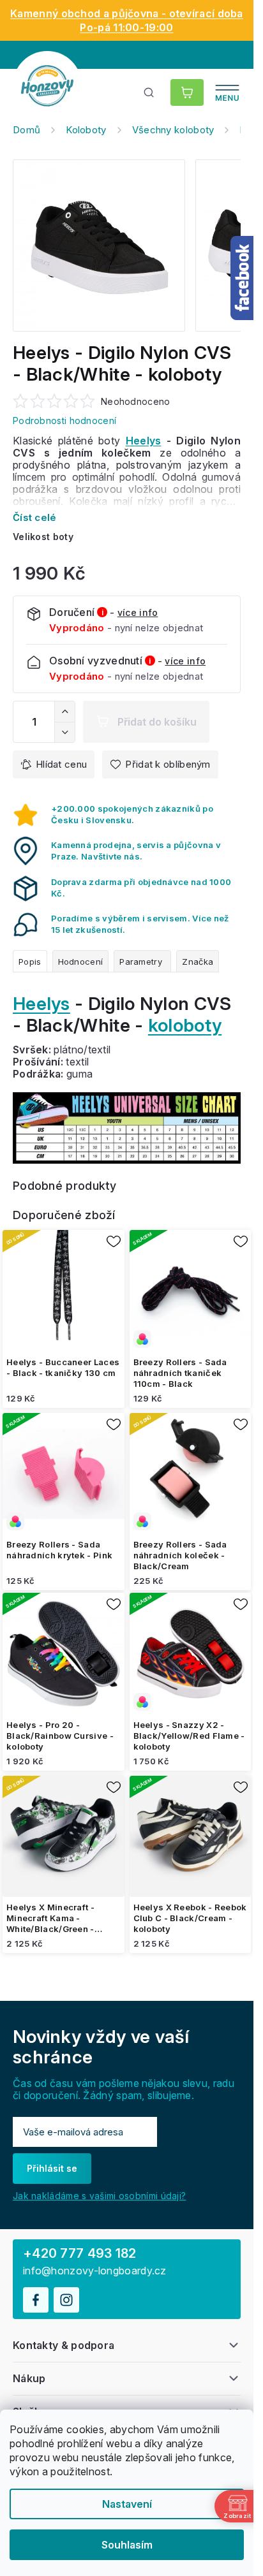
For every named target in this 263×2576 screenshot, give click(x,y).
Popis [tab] (30, 962)
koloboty (185, 1025)
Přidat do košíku (157, 722)
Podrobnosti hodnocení (64, 421)
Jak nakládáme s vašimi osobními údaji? (99, 2196)
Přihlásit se (52, 2168)
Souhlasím (127, 2545)
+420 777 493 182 (80, 2253)
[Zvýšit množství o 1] (64, 712)
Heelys (144, 441)
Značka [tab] (198, 962)
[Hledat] (149, 92)
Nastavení (127, 2504)
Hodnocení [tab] (81, 962)
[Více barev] (191, 1291)
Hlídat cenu (61, 764)
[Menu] (227, 92)
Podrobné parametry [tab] (142, 961)
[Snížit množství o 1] (64, 732)
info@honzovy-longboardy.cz (95, 2271)
